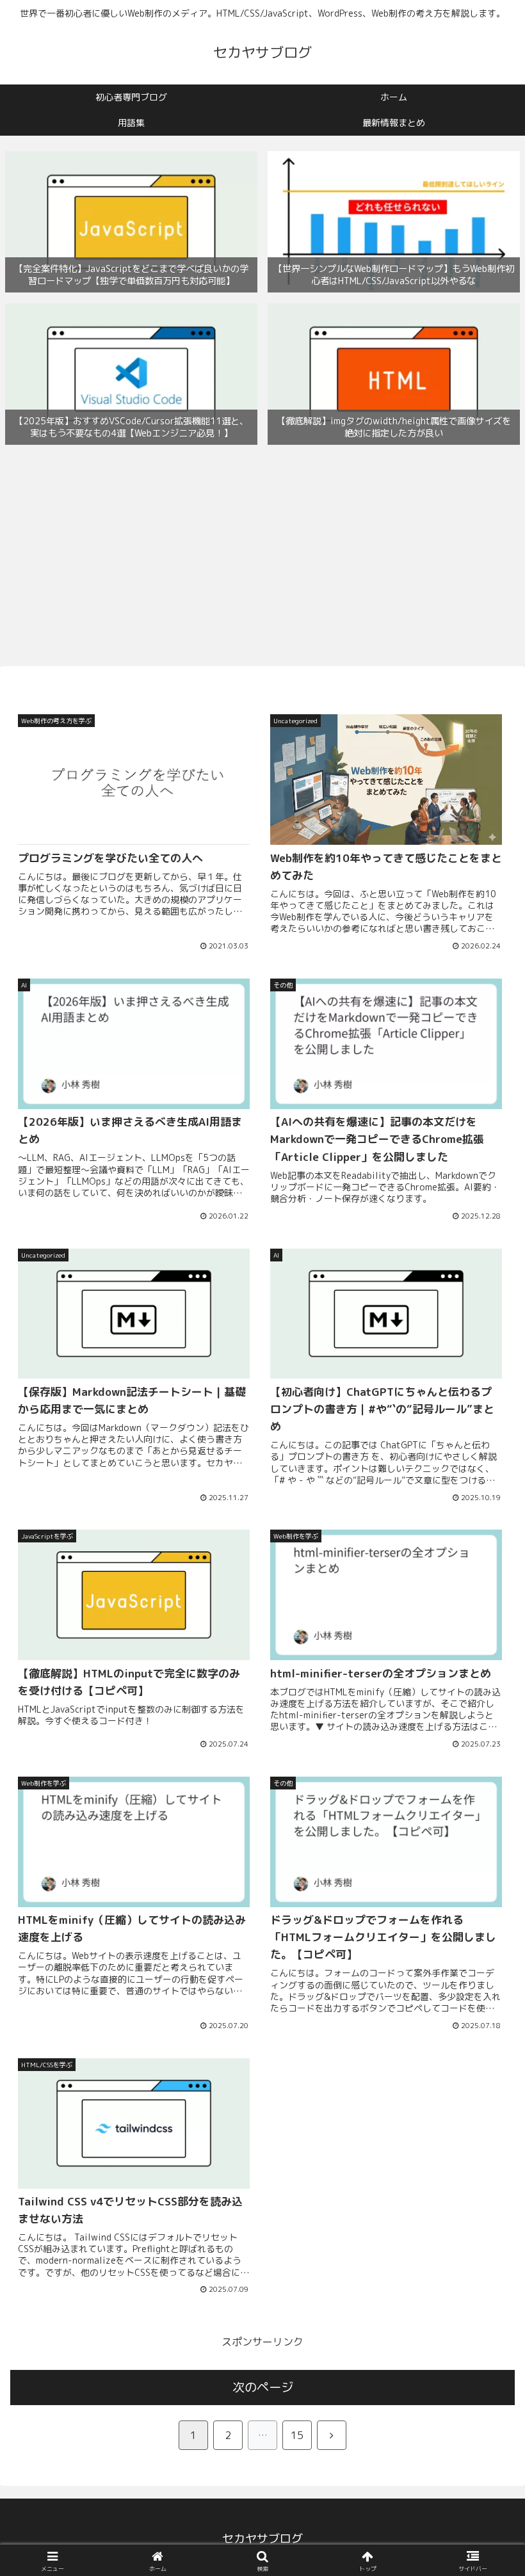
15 (297, 2435)
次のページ (263, 2387)
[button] (486, 1968)
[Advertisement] (262, 558)
